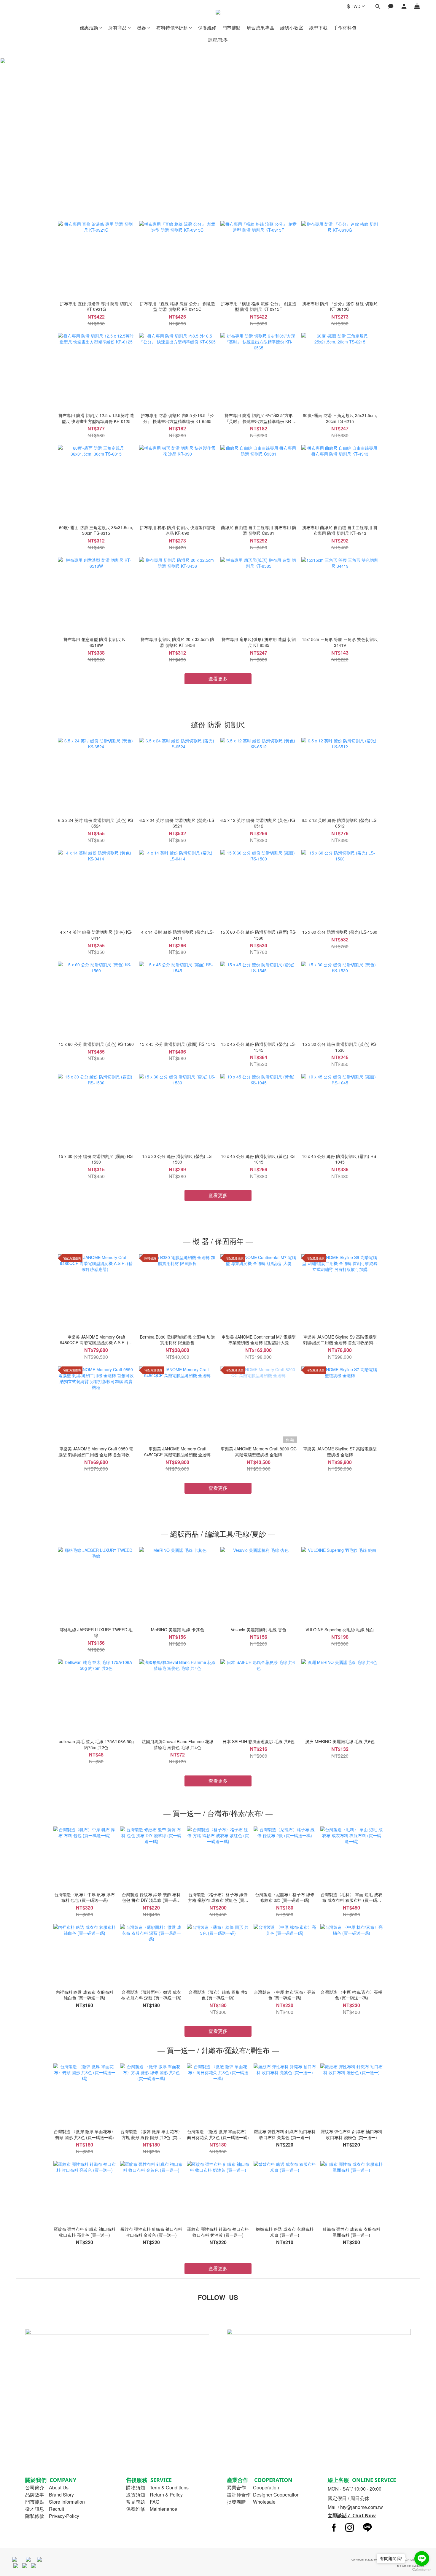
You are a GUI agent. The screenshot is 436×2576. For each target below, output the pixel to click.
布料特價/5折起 (172, 27)
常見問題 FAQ (143, 2502)
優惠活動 (89, 27)
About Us (59, 2487)
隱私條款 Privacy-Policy (52, 2516)
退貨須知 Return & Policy (154, 2495)
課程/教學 (218, 40)
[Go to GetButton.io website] (422, 2570)
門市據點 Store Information (55, 2502)
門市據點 (232, 27)
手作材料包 (345, 27)
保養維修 (207, 27)
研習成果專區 (261, 27)
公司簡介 (35, 2487)
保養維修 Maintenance (152, 2509)
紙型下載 (318, 27)
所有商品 (117, 27)
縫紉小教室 (292, 27)
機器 (142, 27)
